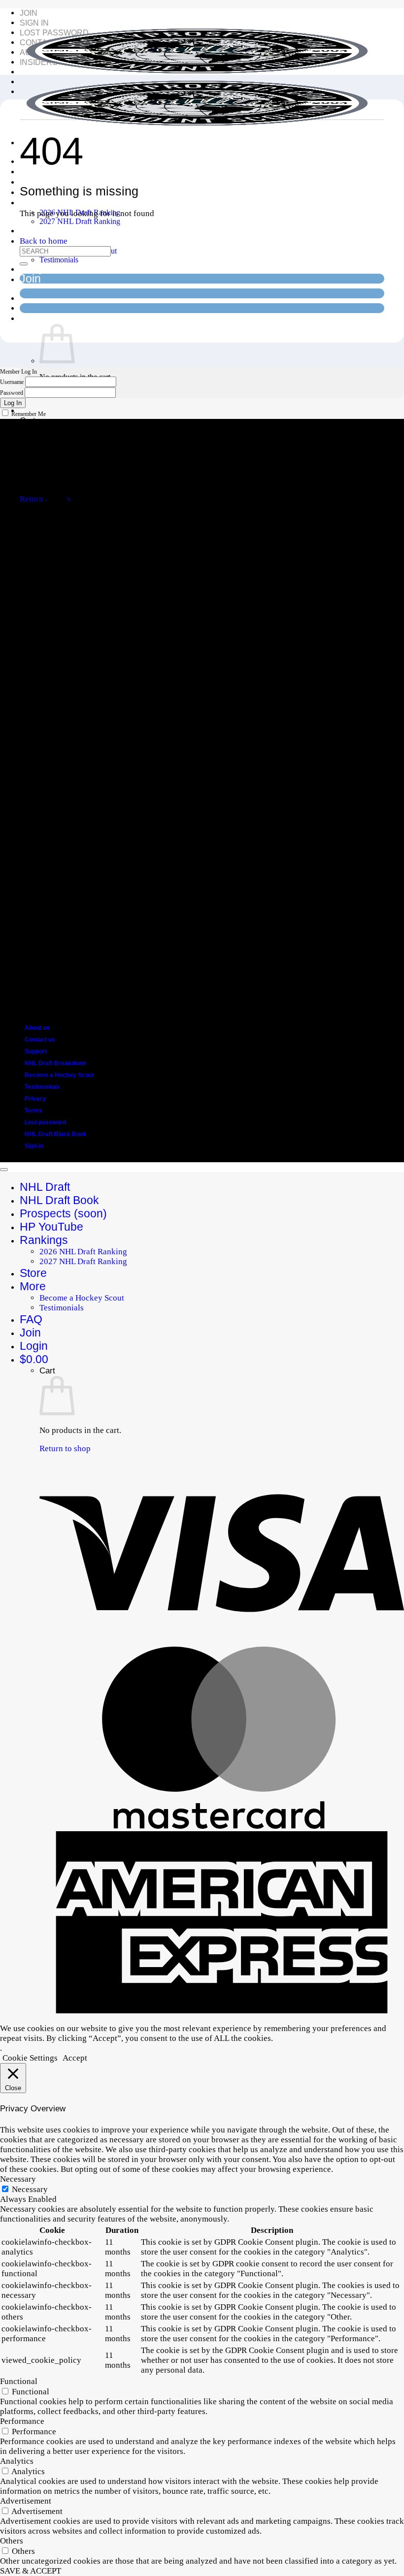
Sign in (34, 1146)
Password (12, 393)
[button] (39, 318)
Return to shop (65, 1448)
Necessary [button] (18, 2179)
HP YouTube (51, 1227)
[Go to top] (4, 1170)
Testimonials (59, 260)
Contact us (40, 1040)
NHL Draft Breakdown (55, 1063)
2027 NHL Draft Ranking (80, 221)
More (33, 1286)
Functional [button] (19, 2381)
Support (36, 1051)
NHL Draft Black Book (56, 1134)
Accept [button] (75, 2058)
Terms (34, 1111)
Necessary (30, 2189)
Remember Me (29, 414)
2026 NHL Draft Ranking (83, 1252)
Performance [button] (22, 2421)
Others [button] (12, 2541)
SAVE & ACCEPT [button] (31, 2571)
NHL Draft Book (59, 1200)
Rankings (44, 202)
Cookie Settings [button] (30, 2058)
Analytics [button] (17, 2461)
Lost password (45, 1122)
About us (37, 1028)
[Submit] (24, 264)
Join (29, 13)
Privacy (35, 1099)
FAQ (31, 268)
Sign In (34, 23)
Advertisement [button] (26, 2501)
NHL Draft (45, 1187)
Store (33, 230)
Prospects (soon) (63, 181)
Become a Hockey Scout (59, 1075)
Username (12, 382)
